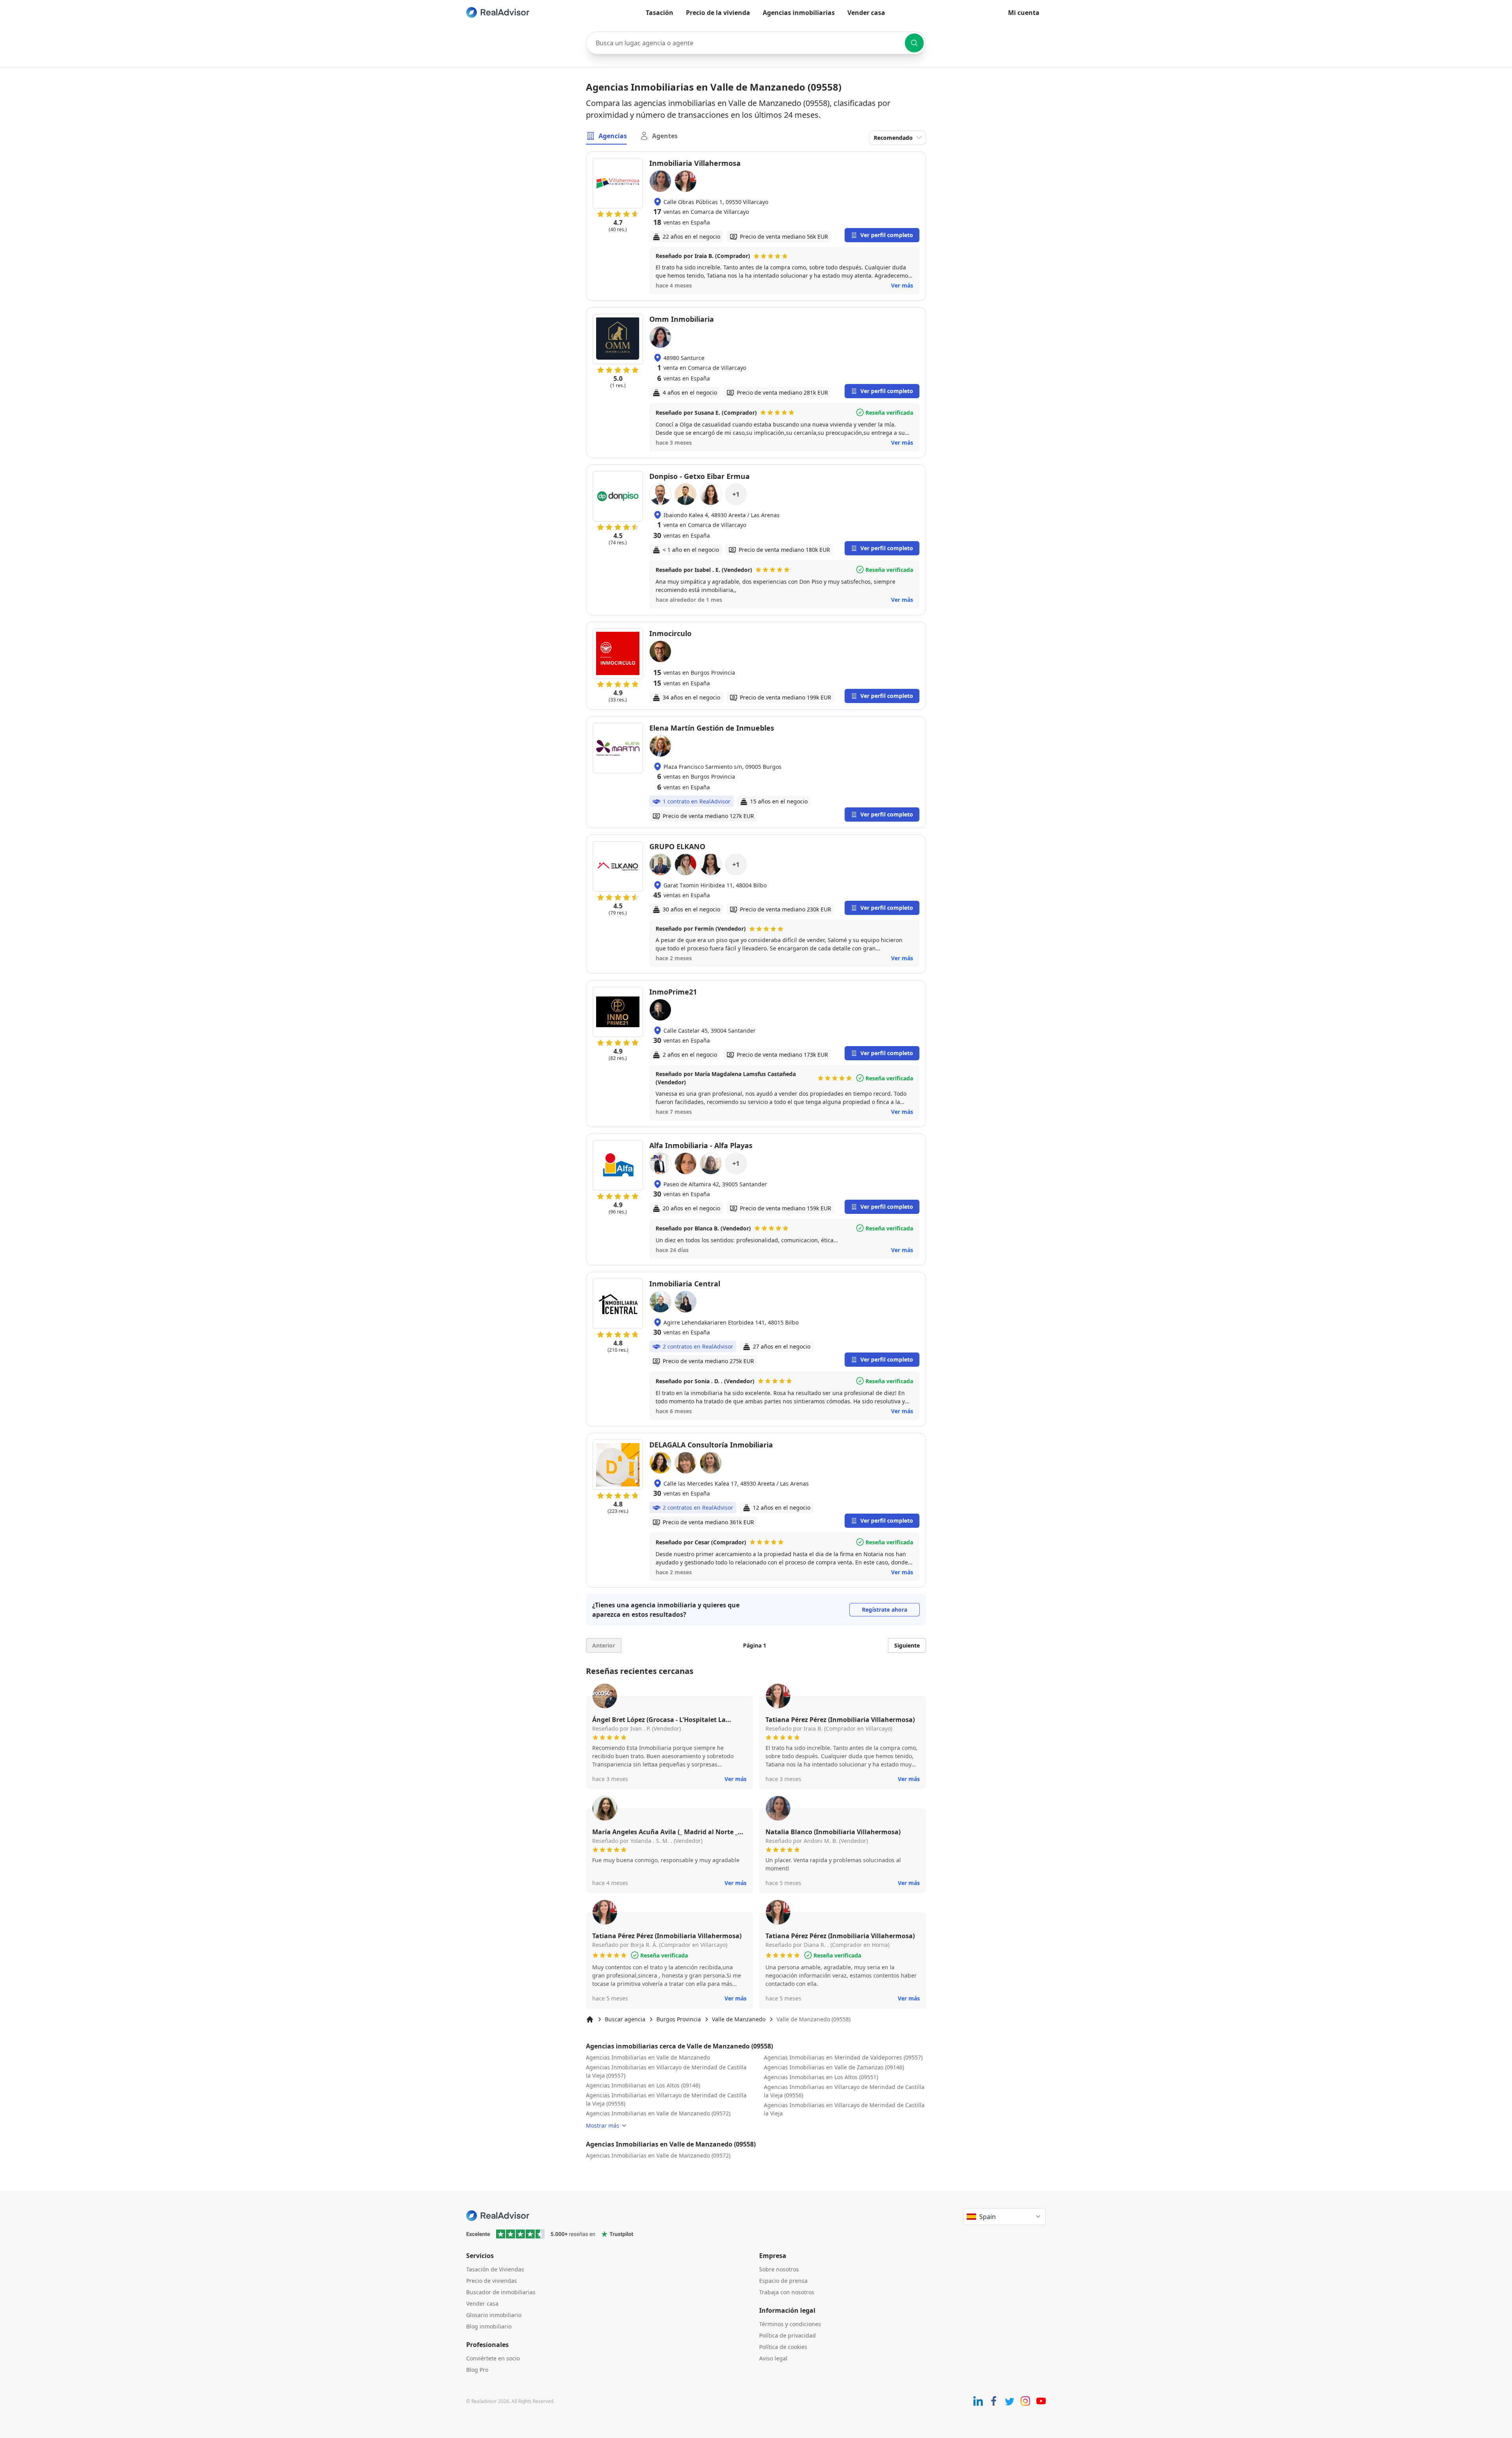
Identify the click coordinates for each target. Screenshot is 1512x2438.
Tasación (660, 13)
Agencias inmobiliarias (799, 13)
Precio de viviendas (492, 2281)
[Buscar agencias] (914, 43)
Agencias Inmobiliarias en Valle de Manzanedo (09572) (658, 2113)
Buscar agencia (625, 2019)
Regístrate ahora (885, 1610)
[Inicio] (590, 2019)
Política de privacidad (787, 2335)
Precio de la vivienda (718, 13)
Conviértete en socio (493, 2358)
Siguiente (907, 1645)
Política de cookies (783, 2347)
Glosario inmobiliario (494, 2315)
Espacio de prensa (783, 2281)
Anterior (604, 1645)
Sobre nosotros (779, 2269)
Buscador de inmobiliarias (501, 2292)
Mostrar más (603, 2125)
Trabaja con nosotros (787, 2292)
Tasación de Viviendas (495, 2269)
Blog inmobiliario (489, 2326)
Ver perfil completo (887, 235)
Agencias (613, 136)
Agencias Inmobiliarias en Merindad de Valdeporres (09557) (843, 2057)
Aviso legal (773, 2358)
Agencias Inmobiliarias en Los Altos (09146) (643, 2085)
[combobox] (756, 43)
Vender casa (866, 13)
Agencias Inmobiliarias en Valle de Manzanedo (648, 2057)
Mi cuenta (1024, 13)
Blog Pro (477, 2370)
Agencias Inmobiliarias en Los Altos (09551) (821, 2077)
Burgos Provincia (679, 2019)
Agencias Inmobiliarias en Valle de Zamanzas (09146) (834, 2067)
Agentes (665, 136)
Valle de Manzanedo (739, 2019)
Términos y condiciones (790, 2324)
